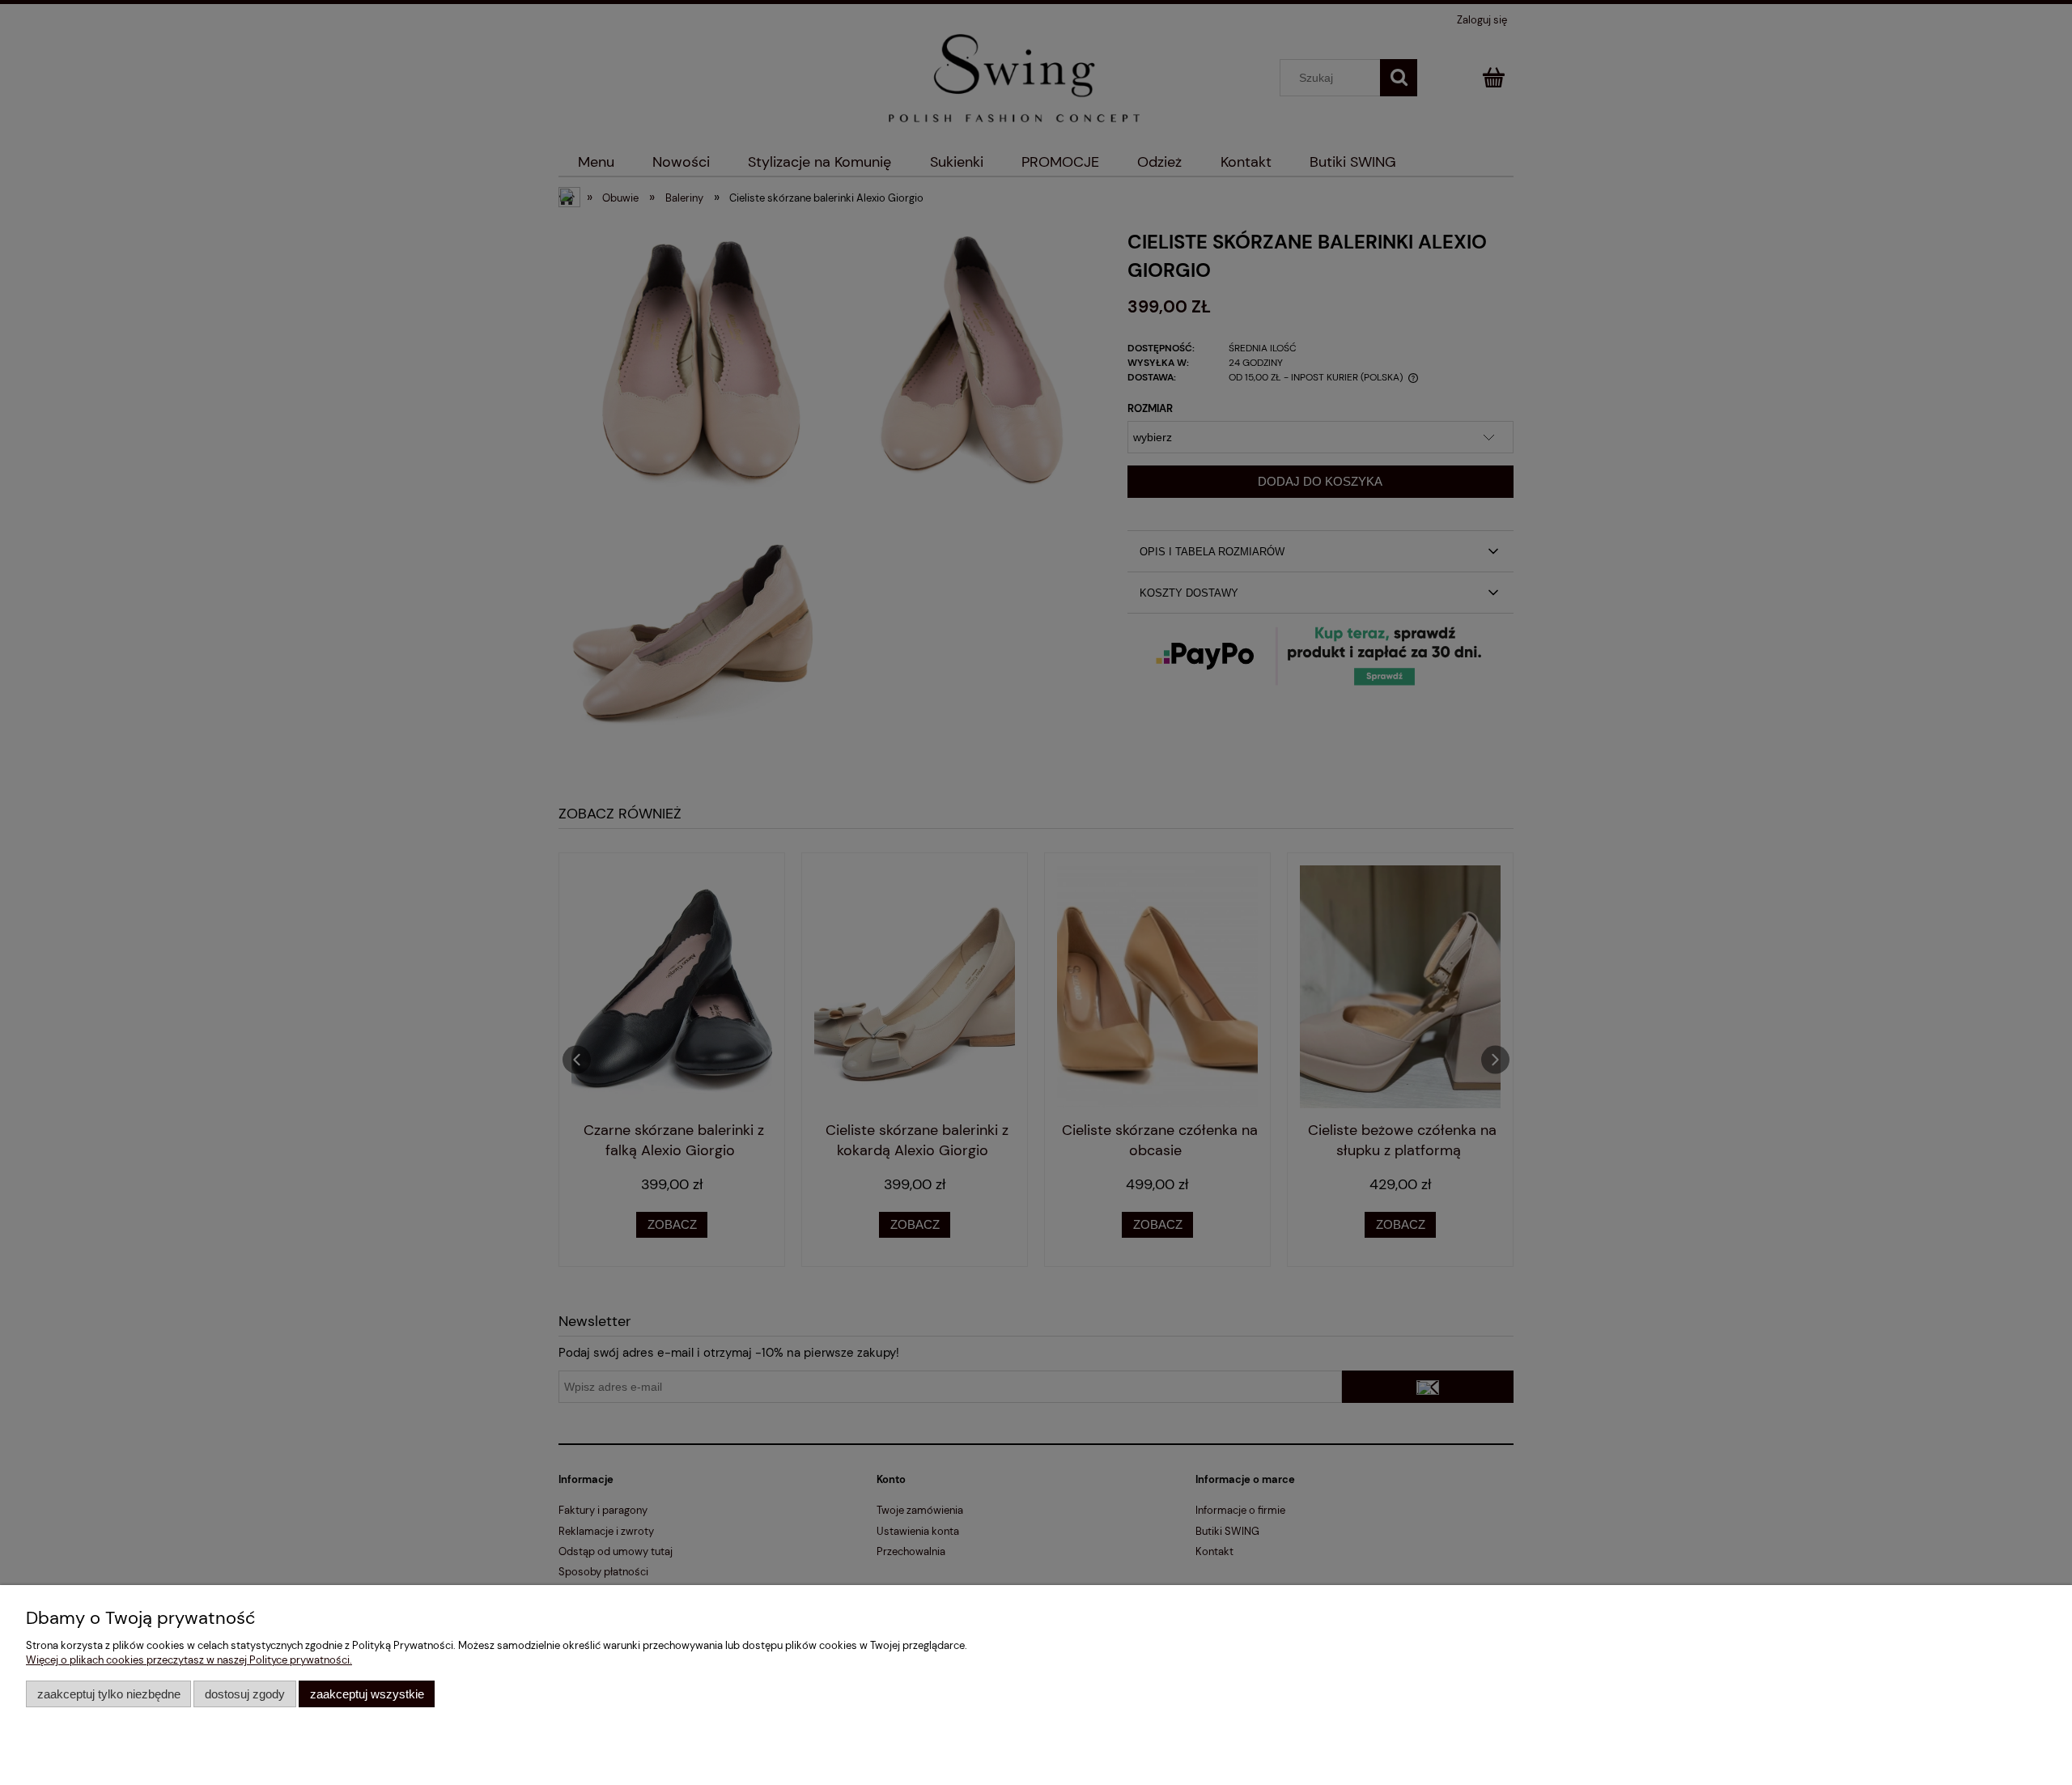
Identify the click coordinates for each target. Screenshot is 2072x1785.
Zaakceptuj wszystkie (367, 1694)
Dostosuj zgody (245, 1694)
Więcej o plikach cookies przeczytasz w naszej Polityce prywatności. (189, 1660)
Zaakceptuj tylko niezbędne (109, 1694)
